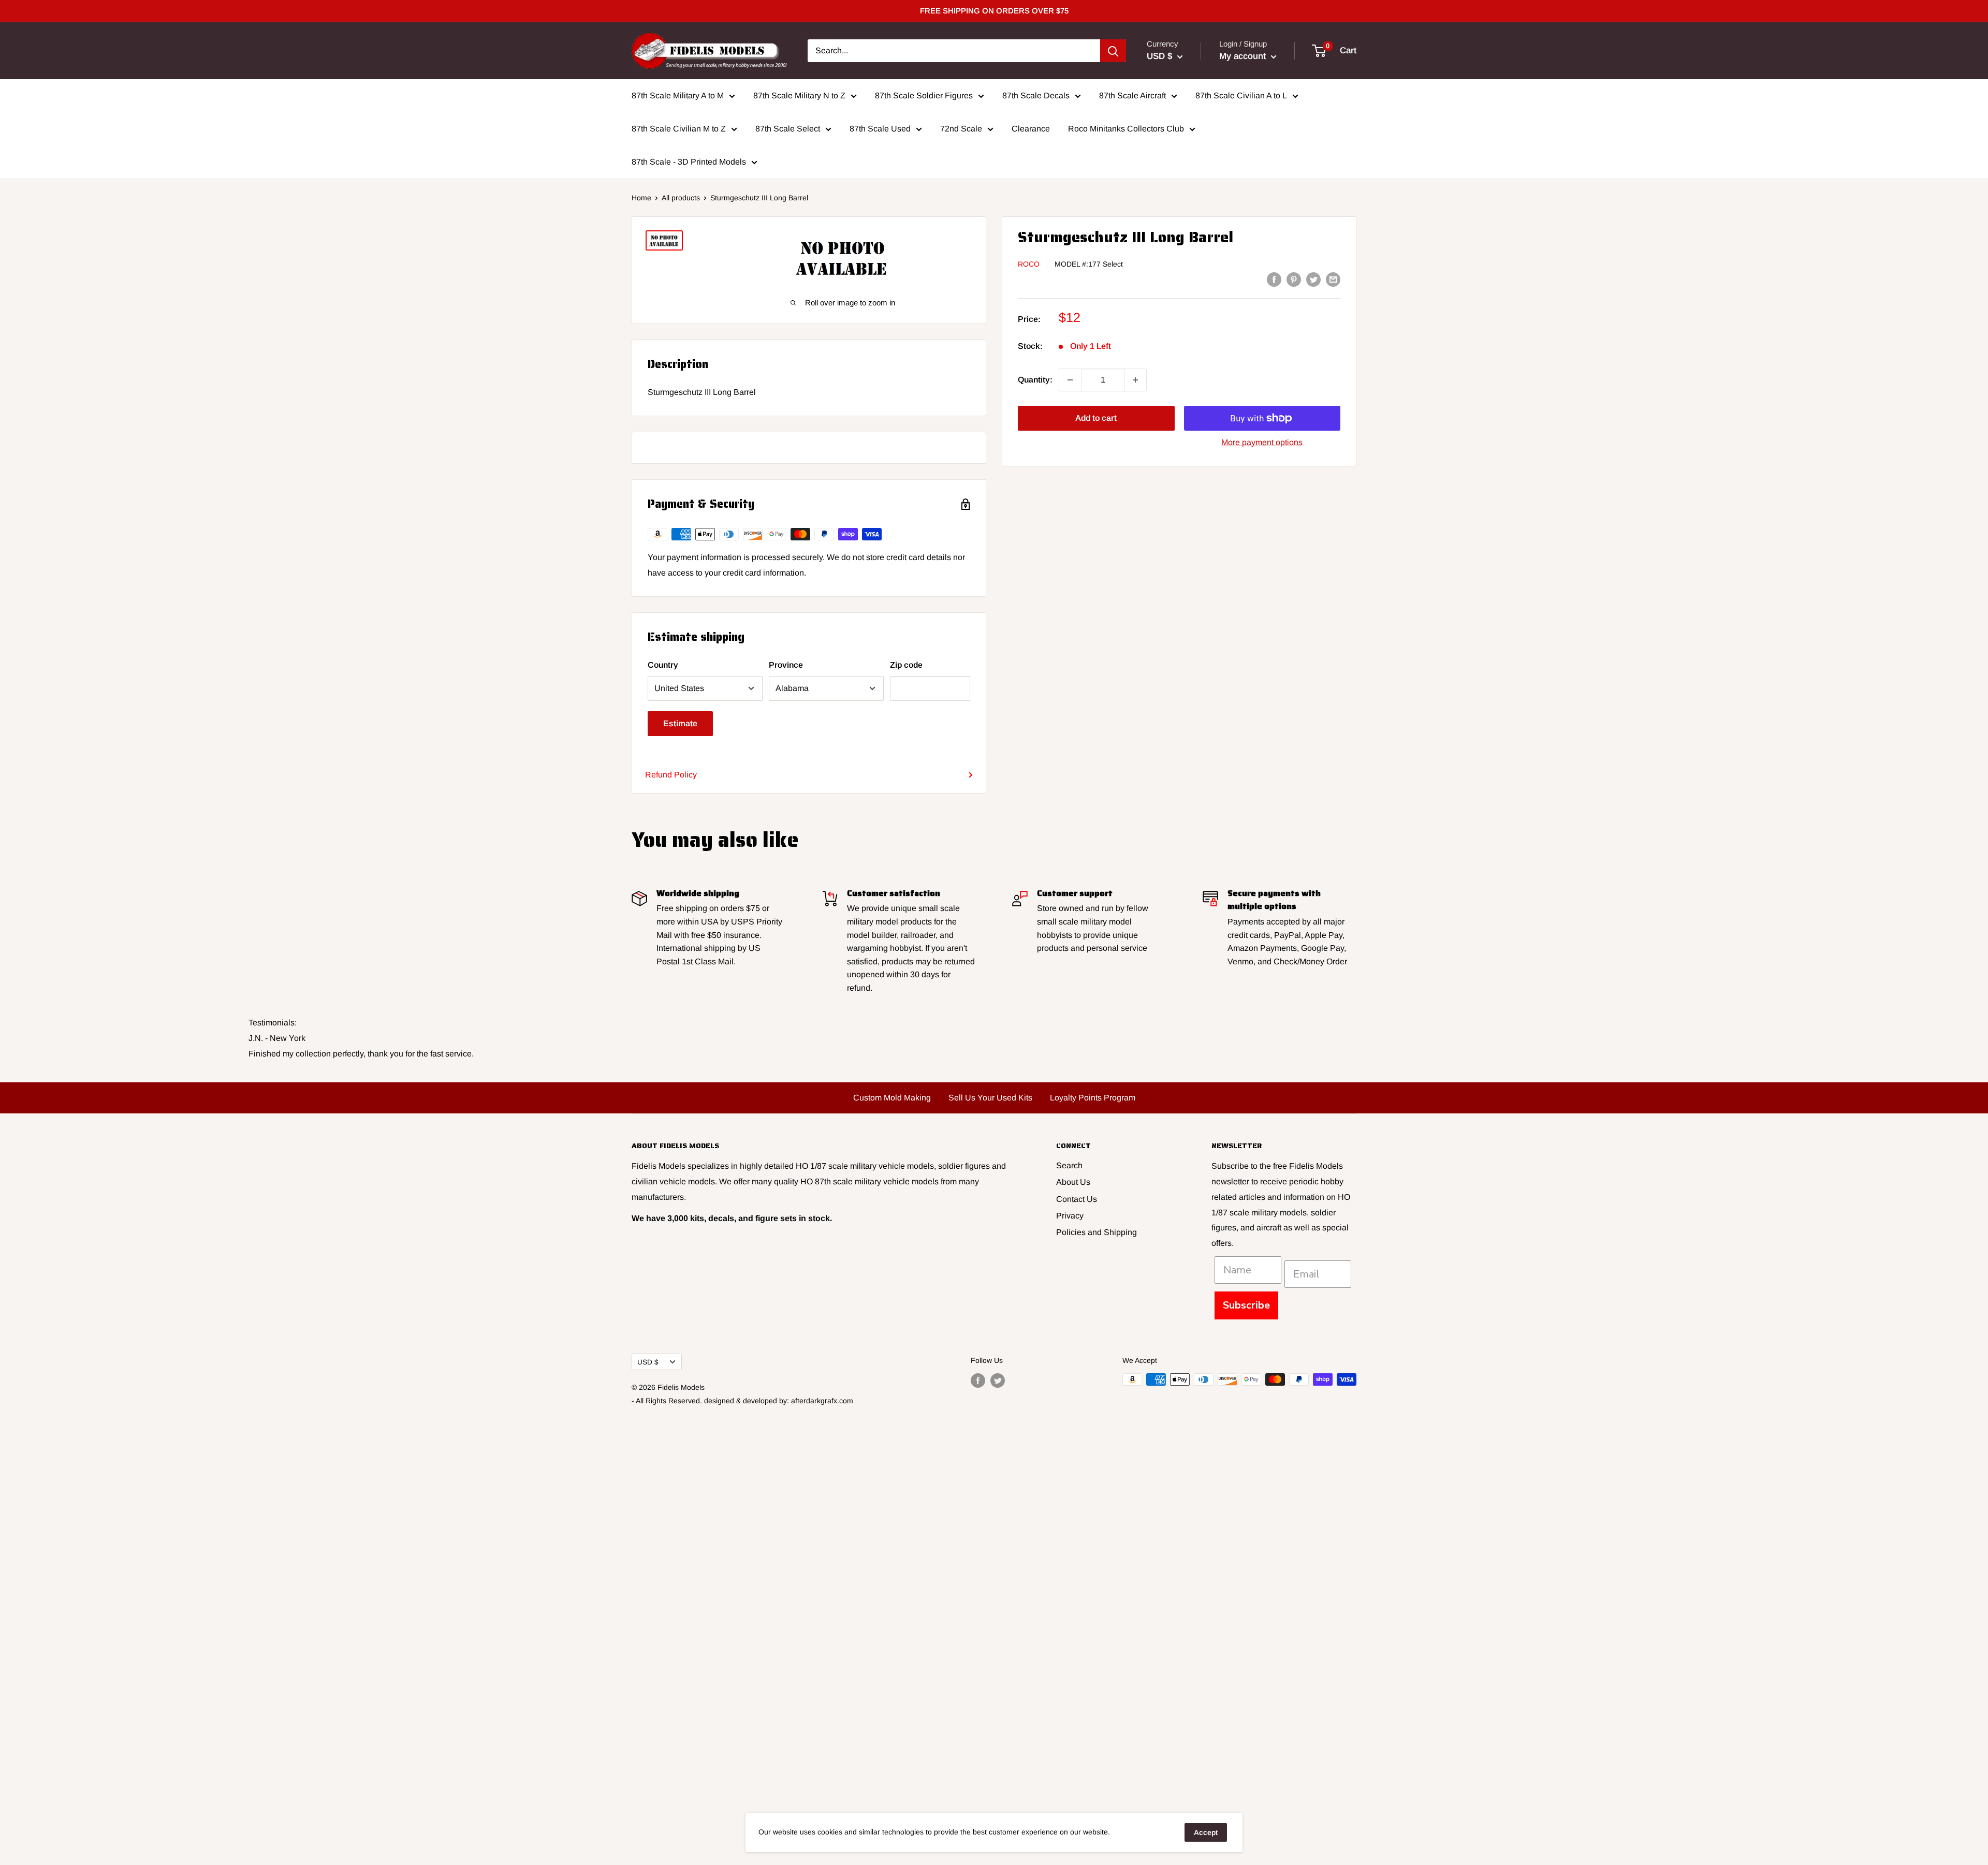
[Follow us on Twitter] (998, 1381)
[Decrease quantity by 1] (1070, 380)
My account (1244, 56)
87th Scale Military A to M (678, 96)
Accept (1206, 1832)
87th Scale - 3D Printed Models (689, 162)
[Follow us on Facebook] (978, 1381)
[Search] (1113, 51)
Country (663, 665)
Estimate (680, 723)
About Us (1073, 1182)
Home (641, 198)
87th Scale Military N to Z (799, 96)
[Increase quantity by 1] (1135, 380)
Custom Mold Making (892, 1098)
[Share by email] (1333, 279)
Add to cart (1096, 418)
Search (1069, 1165)
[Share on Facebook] (1274, 279)
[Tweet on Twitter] (1313, 279)
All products (681, 198)
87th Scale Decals (1036, 96)
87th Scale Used (880, 129)
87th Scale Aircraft (1132, 96)
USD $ (648, 1362)
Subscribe (1246, 1305)
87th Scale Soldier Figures (924, 96)
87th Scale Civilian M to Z (679, 129)
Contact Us (1077, 1199)
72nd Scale (961, 129)
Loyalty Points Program (1093, 1098)
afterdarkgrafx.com (822, 1401)
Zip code (906, 665)
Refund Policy (671, 775)
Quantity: (1035, 380)
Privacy (1070, 1216)
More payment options (1262, 442)
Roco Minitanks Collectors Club (1126, 129)
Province (786, 665)
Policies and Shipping (1097, 1232)
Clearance (1031, 129)
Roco (1029, 264)
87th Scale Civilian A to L (1241, 96)
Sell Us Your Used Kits (990, 1098)
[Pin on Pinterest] (1294, 279)
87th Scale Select (788, 129)
